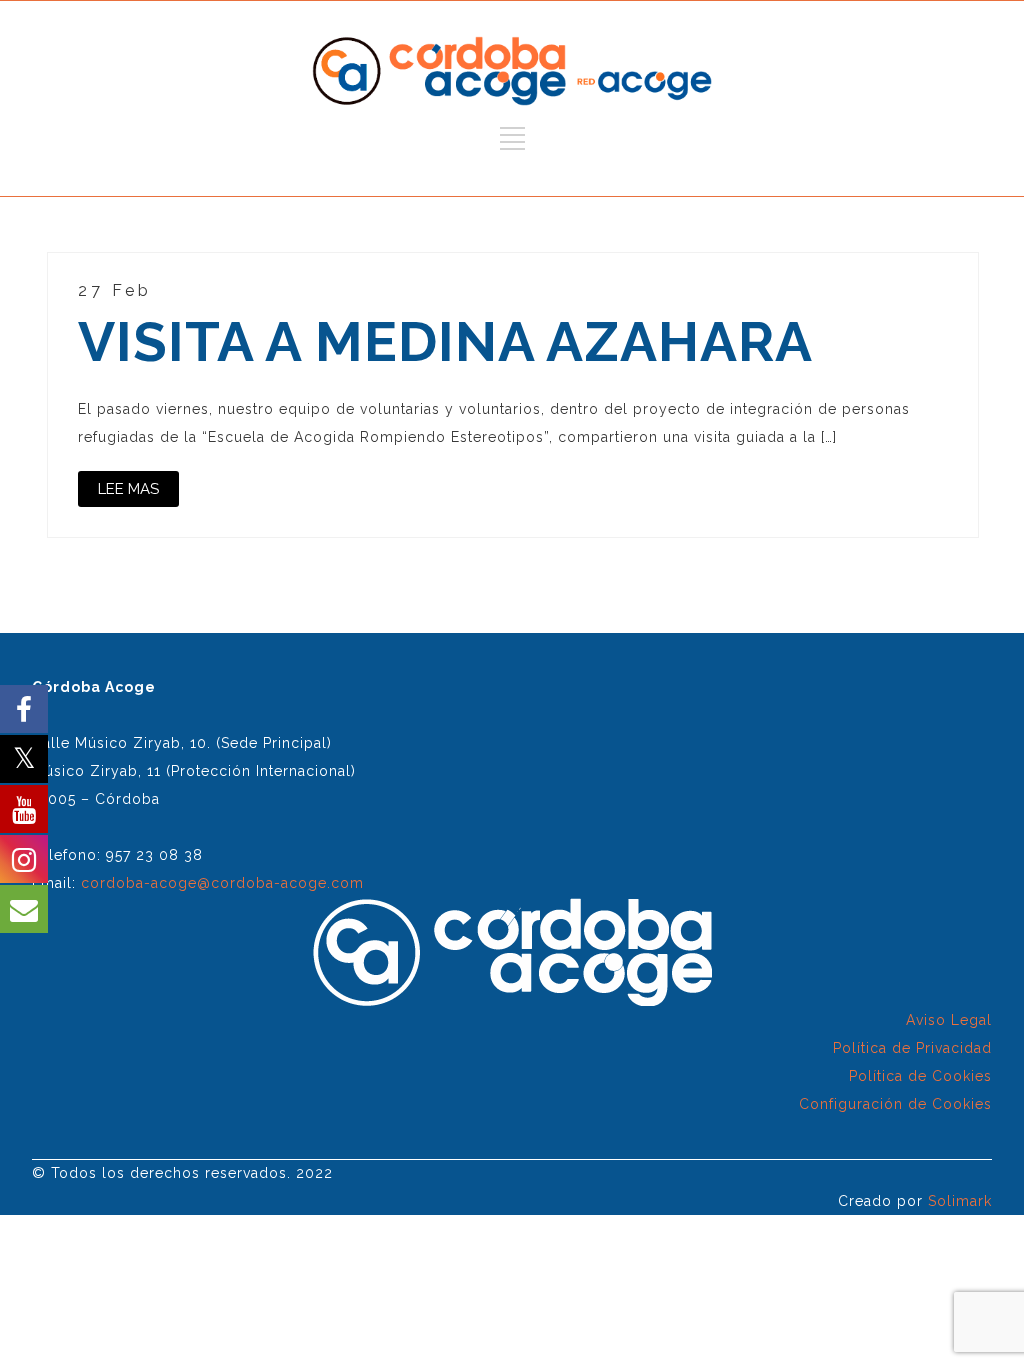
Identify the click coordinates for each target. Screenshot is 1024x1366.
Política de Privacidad (912, 1048)
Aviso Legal (949, 1020)
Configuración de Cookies (895, 1104)
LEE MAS (128, 489)
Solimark (960, 1201)
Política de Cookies (920, 1076)
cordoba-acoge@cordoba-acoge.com (222, 883)
